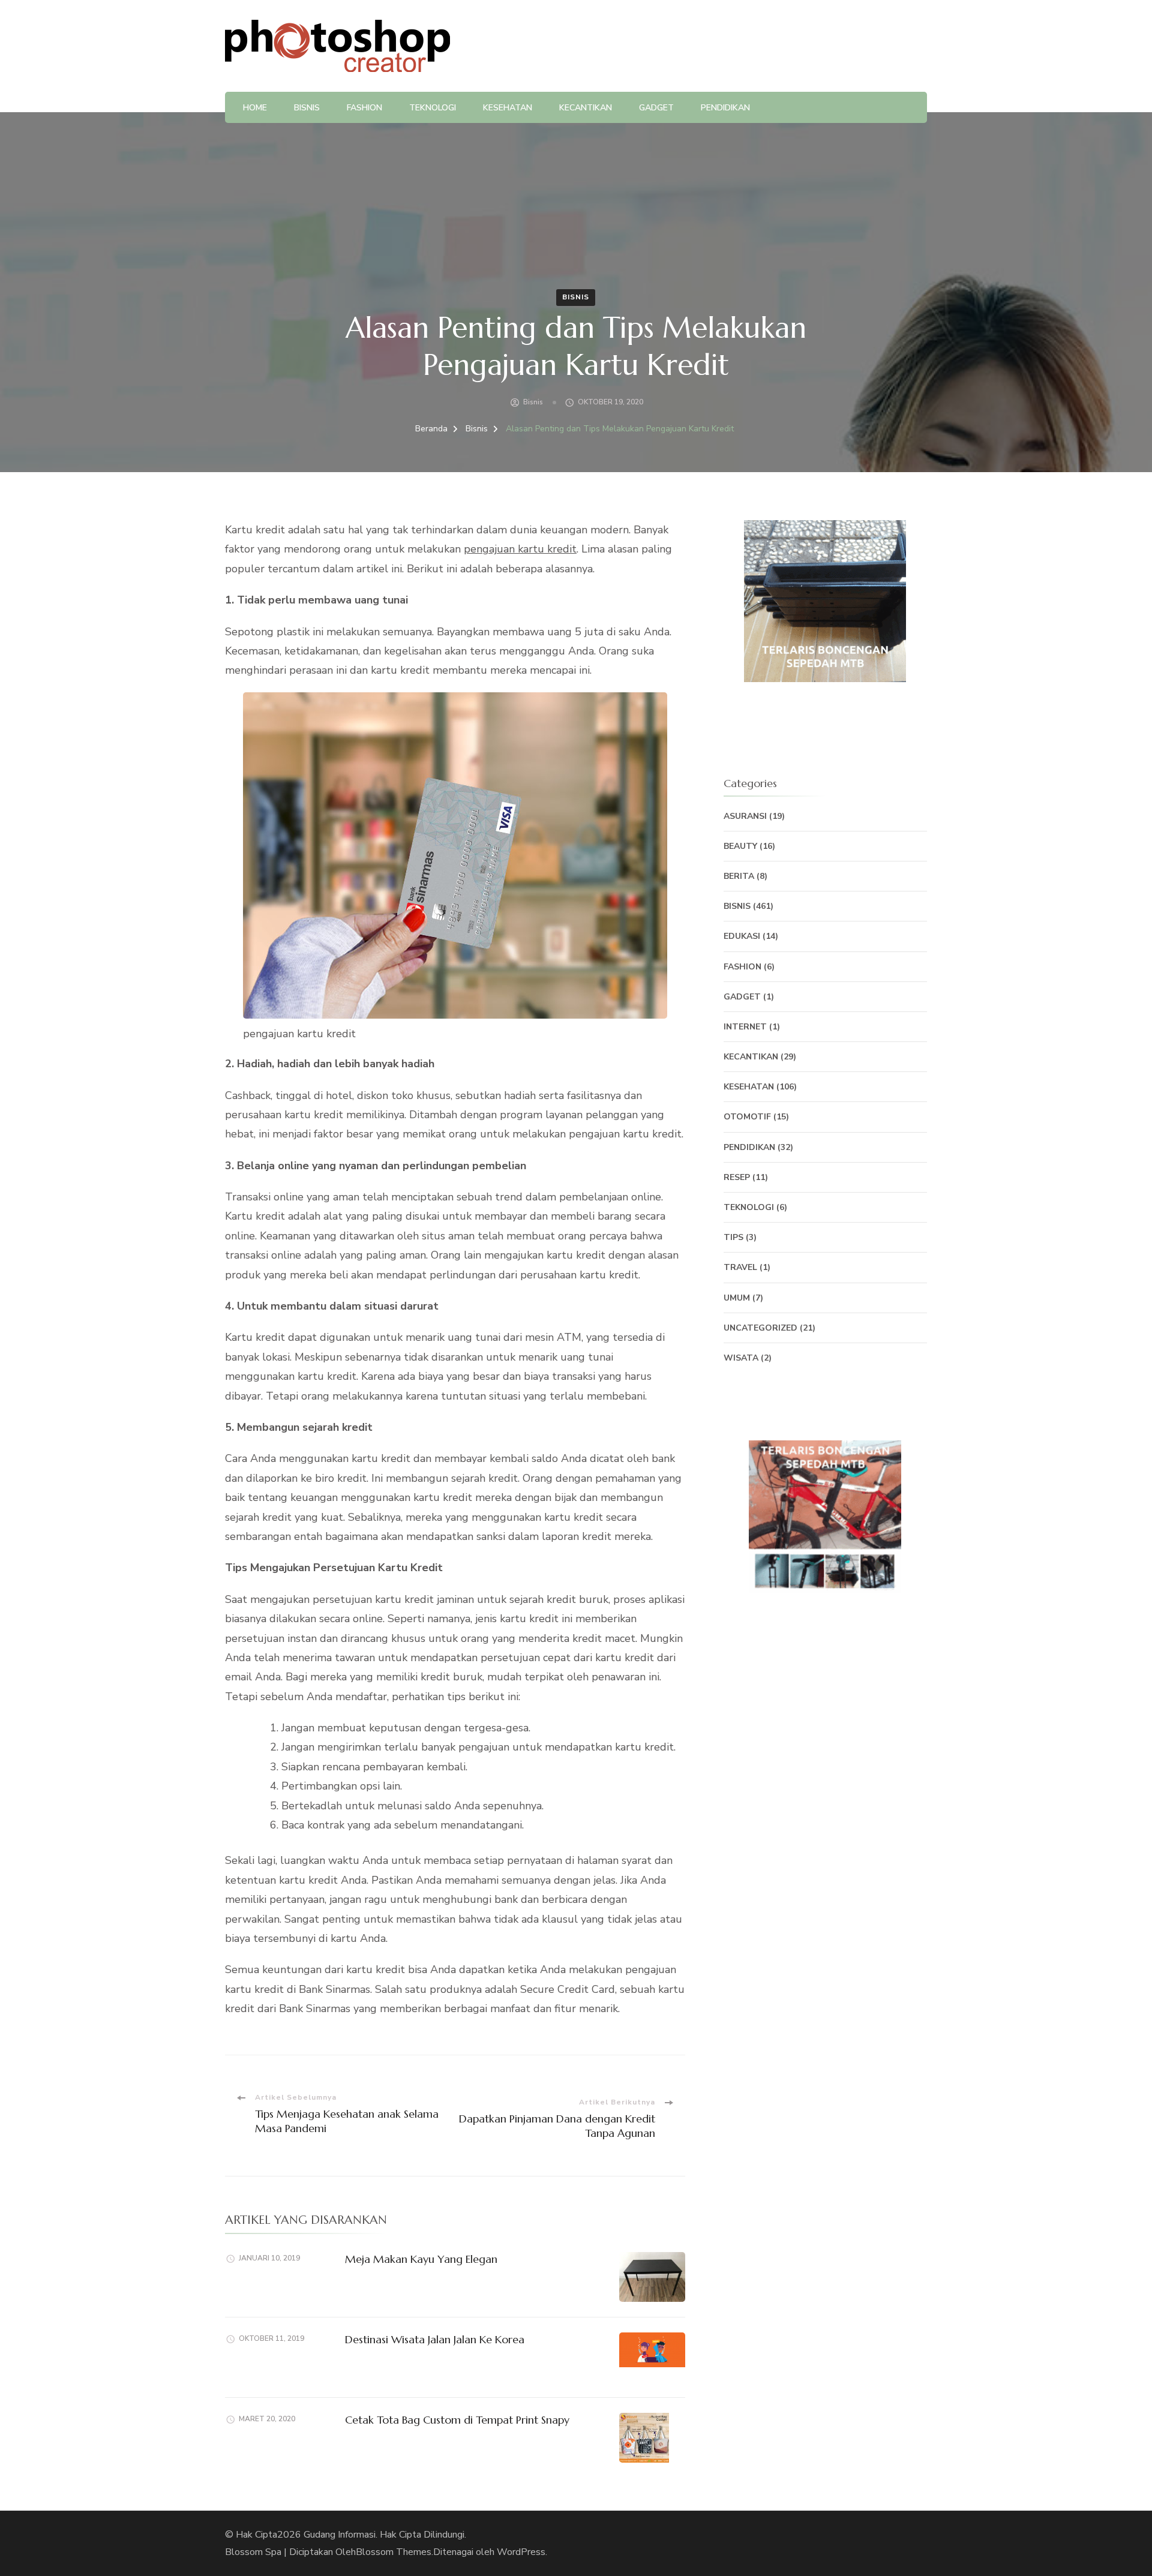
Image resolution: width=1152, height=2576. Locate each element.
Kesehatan (508, 108)
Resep (737, 1177)
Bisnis (307, 108)
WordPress (521, 2552)
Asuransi (745, 816)
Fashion (364, 108)
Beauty (740, 846)
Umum (737, 1298)
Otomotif (747, 1117)
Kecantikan (586, 108)
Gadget (656, 108)
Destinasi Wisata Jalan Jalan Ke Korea (435, 2339)
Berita (739, 876)
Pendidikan (725, 108)
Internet (745, 1027)
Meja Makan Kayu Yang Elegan (421, 2259)
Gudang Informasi (340, 2535)
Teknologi (433, 108)
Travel (740, 1267)
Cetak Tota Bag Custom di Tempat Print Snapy (457, 2420)
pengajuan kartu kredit (520, 549)
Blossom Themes (394, 2552)
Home (255, 108)
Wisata (741, 1358)
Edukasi (742, 936)
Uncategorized (760, 1328)
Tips (733, 1237)
